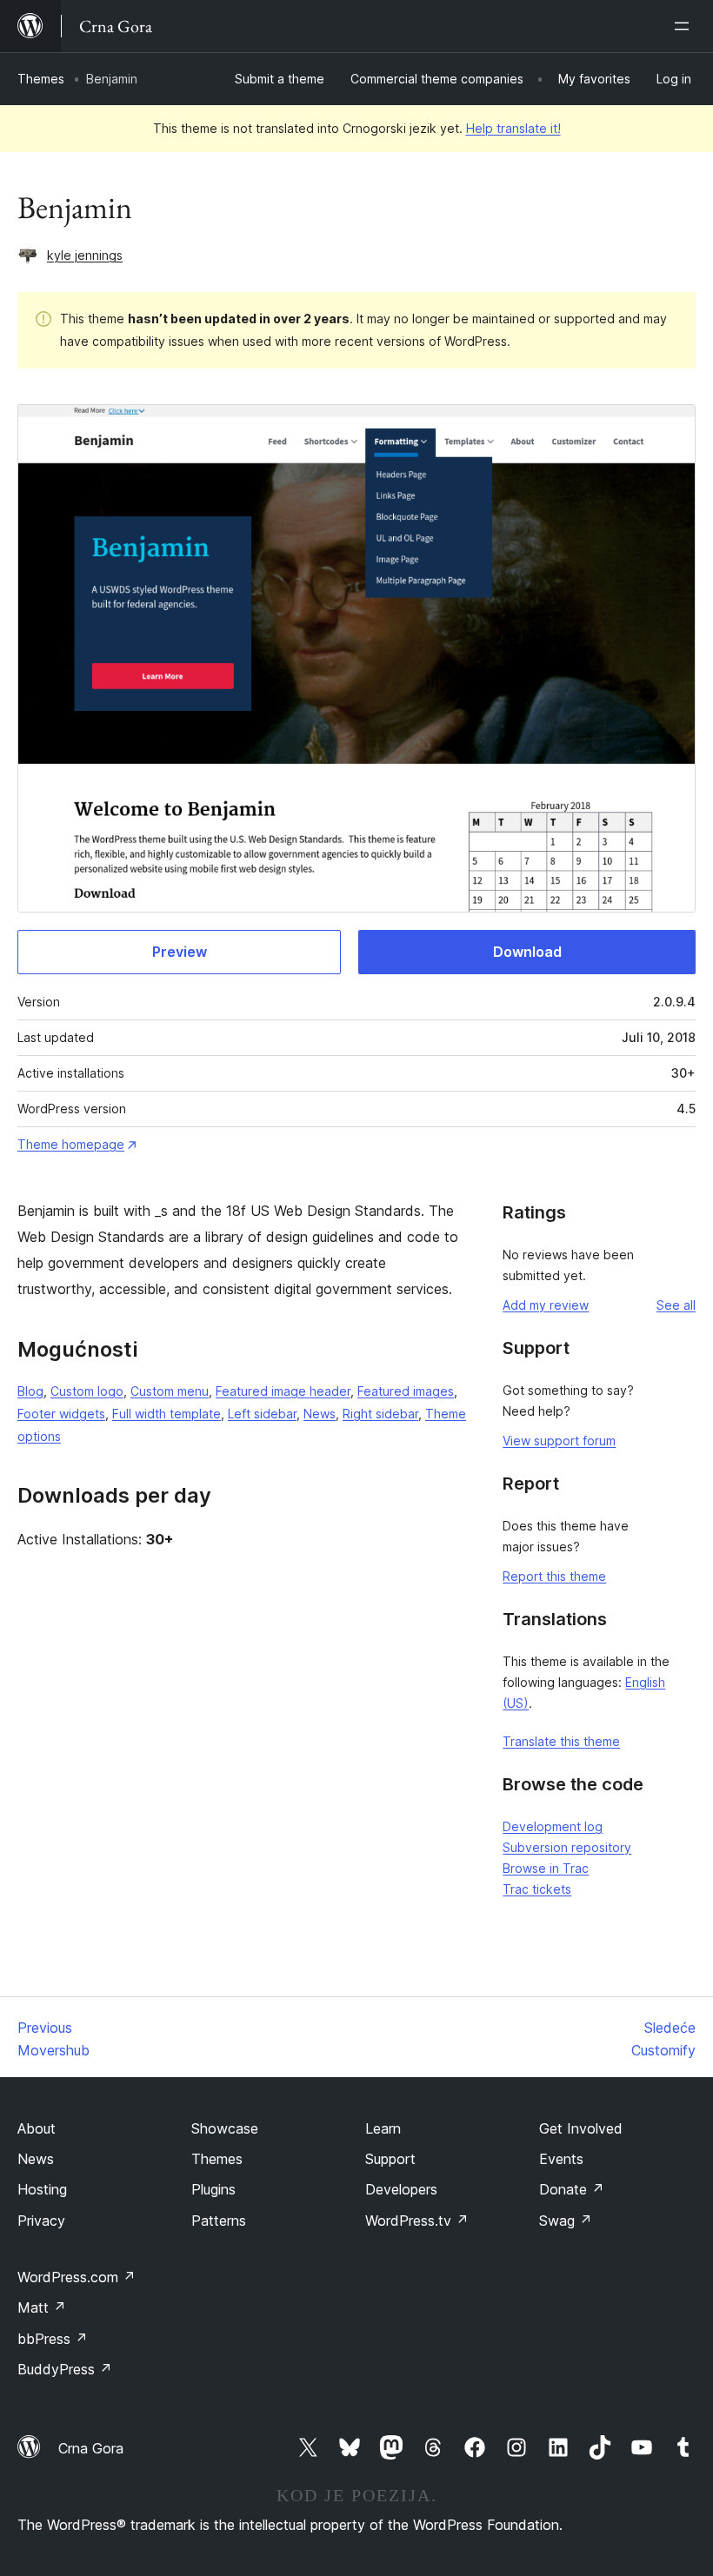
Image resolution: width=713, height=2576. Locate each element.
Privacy (41, 2221)
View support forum (559, 1441)
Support (390, 2159)
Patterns (219, 2221)
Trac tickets (537, 1889)
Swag (566, 2221)
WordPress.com (77, 2277)
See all (676, 1305)
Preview (180, 952)
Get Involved (581, 2128)
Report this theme (554, 1576)
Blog (30, 1391)
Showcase (225, 2128)
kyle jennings (85, 255)
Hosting (42, 2189)
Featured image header (283, 1391)
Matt (42, 2307)
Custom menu (170, 1391)
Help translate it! (513, 128)
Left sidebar (262, 1414)
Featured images (406, 1391)
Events (561, 2159)
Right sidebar (380, 1414)
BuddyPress (65, 2369)
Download (527, 952)
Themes (41, 79)
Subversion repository (567, 1847)
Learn (383, 2128)
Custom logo (87, 1391)
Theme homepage (71, 1144)
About (37, 2128)
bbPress (53, 2339)
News (320, 1414)
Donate (572, 2189)
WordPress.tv (417, 2221)
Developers (401, 2189)
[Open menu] (685, 26)
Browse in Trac (546, 1868)
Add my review (546, 1305)
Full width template (167, 1414)
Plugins (213, 2189)
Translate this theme (561, 1741)
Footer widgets (61, 1414)
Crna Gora (91, 2448)
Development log (553, 1826)
